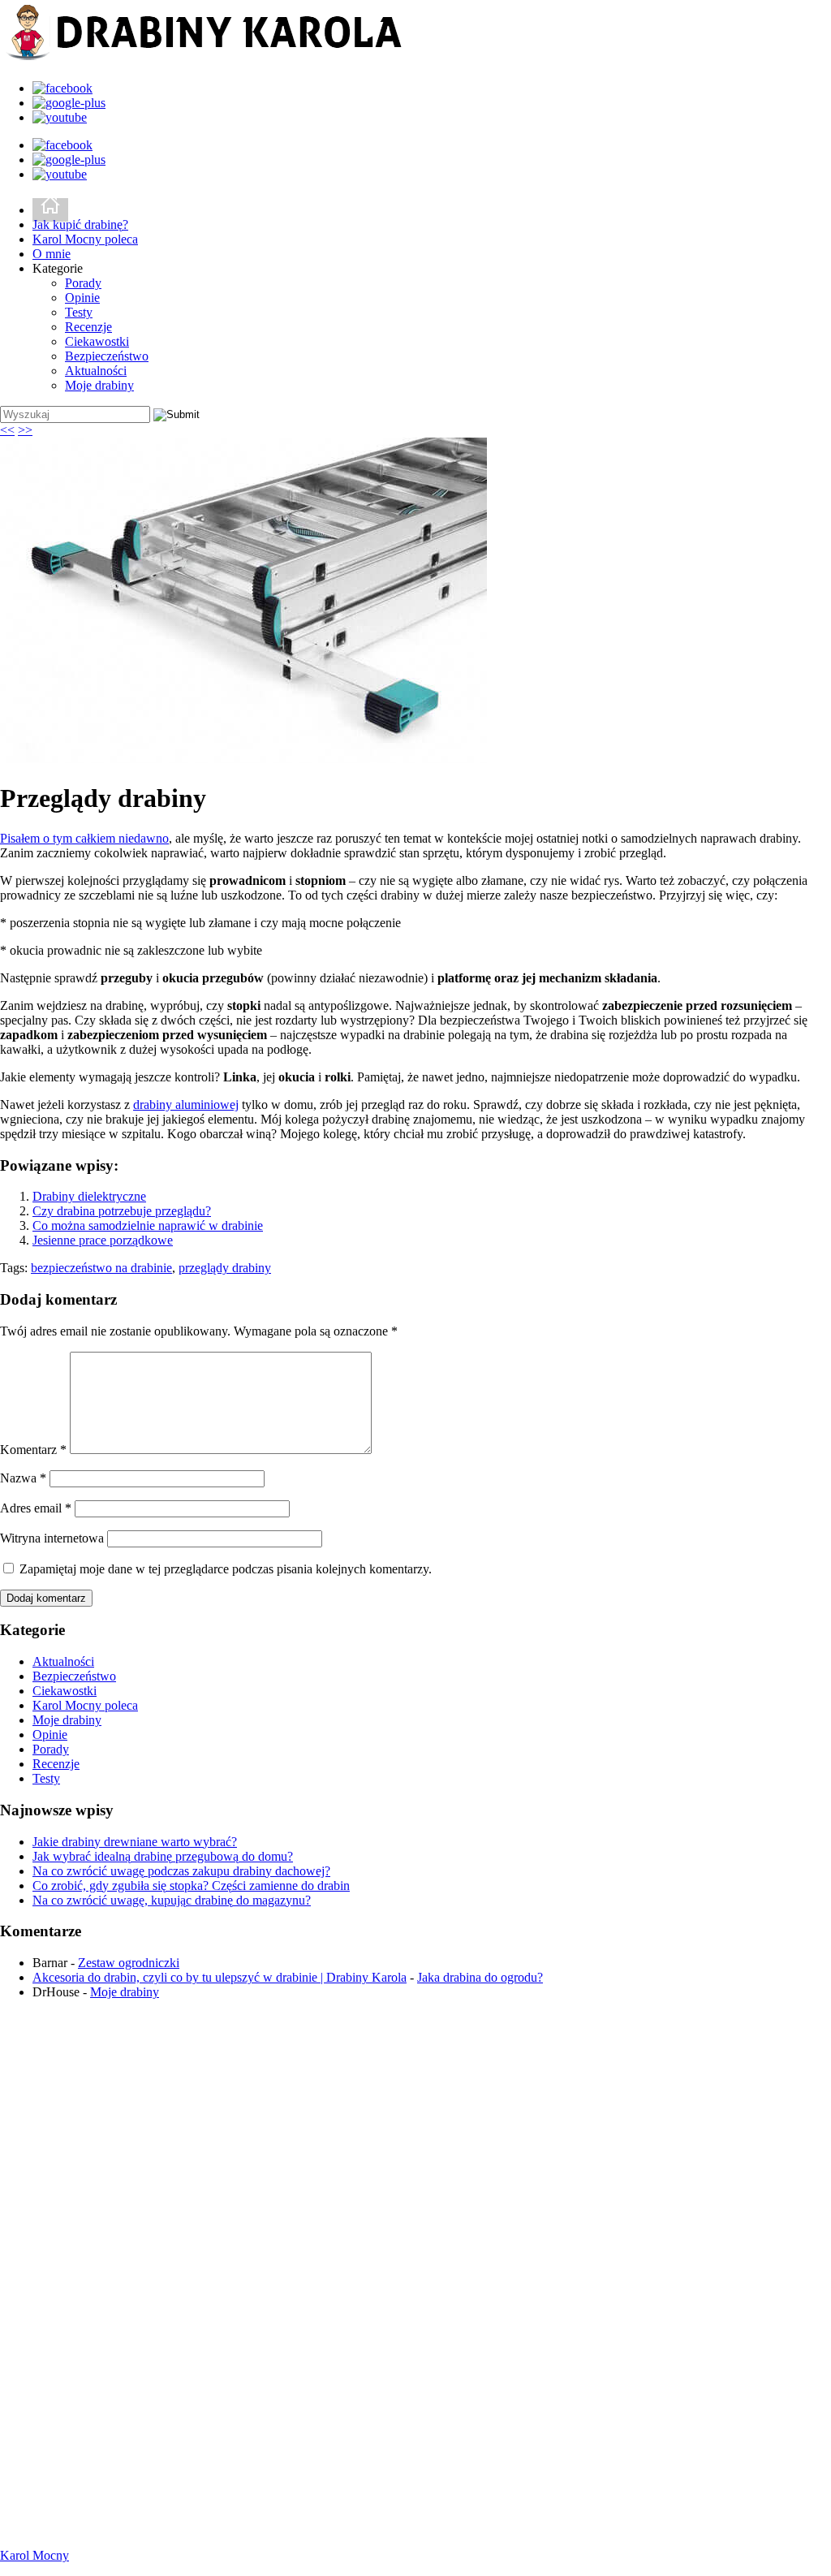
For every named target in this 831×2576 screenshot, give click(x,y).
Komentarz (33, 1450)
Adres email (36, 1508)
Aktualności (96, 371)
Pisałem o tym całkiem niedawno (84, 838)
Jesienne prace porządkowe (103, 1240)
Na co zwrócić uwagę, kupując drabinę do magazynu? (172, 1900)
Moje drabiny (99, 385)
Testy (79, 312)
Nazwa (23, 1478)
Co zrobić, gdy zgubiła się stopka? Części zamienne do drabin (191, 1886)
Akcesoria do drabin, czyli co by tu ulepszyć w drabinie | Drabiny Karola (220, 1977)
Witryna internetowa (52, 1538)
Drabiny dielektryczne (89, 1196)
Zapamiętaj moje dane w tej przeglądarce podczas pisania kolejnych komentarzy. (226, 1569)
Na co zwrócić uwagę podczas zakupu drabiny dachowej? (181, 1871)
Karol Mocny (34, 2555)
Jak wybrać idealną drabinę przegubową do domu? (163, 1856)
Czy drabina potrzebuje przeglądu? (122, 1211)
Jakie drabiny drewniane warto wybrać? (135, 1842)
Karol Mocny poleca (85, 239)
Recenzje (88, 327)
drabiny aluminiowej (186, 1105)
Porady (83, 283)
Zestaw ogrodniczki (129, 1963)
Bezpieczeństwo (107, 356)
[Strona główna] (50, 210)
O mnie (52, 254)
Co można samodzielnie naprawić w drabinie (148, 1225)
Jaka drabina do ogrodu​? (480, 1977)
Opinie (82, 298)
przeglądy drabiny (225, 1268)
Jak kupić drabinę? (80, 224)
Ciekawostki (97, 341)
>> (25, 430)
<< (7, 430)
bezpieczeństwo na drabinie (101, 1268)
